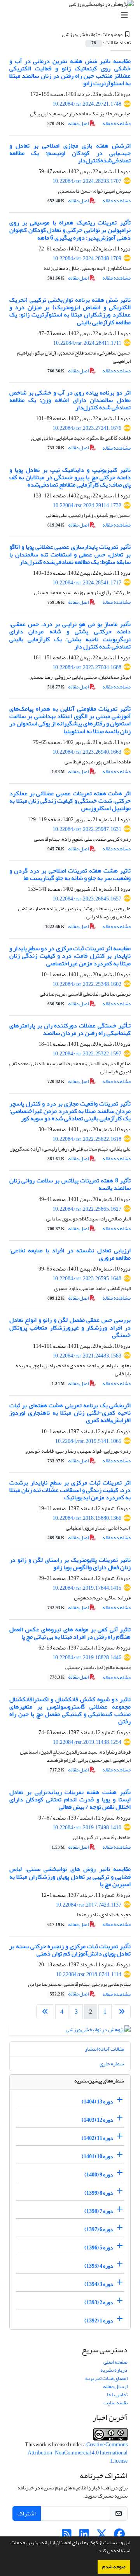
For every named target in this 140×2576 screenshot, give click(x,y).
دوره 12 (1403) (97, 2120)
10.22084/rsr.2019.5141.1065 (88, 1441)
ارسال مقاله (115, 2386)
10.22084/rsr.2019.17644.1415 (87, 1588)
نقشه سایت (115, 2403)
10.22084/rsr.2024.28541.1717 (87, 583)
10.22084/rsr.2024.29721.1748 (87, 104)
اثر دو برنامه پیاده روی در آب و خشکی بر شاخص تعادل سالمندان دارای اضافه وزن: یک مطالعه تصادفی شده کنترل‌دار (70, 400)
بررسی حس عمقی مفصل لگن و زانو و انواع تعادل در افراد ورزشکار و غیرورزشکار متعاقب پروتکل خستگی (70, 1327)
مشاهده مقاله (116, 123)
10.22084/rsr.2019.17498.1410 (87, 1828)
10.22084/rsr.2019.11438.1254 (87, 1742)
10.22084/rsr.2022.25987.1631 (87, 829)
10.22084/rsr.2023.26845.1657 (87, 899)
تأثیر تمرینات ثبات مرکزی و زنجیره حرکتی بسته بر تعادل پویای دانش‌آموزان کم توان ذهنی (70, 1950)
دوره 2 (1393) (99, 2302)
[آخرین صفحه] (45, 2012)
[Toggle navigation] (72, 15)
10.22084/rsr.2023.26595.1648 (87, 1278)
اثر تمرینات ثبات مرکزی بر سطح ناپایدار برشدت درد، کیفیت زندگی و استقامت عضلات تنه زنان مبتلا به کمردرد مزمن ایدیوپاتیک (70, 1490)
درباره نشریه (114, 2370)
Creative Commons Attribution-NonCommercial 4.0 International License (78, 2453)
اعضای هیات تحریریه (106, 2378)
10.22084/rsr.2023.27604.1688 (87, 667)
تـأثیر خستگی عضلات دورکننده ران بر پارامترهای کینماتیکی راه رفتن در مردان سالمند (70, 1029)
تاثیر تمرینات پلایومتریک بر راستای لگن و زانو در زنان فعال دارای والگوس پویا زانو (70, 1564)
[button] (95, 2552)
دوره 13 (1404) (97, 2102)
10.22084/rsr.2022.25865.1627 (87, 1209)
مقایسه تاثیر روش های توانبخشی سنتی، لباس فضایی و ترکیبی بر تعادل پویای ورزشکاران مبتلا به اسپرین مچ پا (70, 1876)
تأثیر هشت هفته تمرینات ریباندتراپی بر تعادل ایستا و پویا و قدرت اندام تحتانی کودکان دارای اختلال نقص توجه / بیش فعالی (70, 1799)
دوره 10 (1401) (97, 2156)
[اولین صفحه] (122, 2012)
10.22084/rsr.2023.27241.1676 (87, 428)
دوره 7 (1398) (99, 2211)
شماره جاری (112, 2064)
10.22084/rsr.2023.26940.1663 (87, 752)
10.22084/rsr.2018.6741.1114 (89, 1974)
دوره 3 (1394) (99, 2284)
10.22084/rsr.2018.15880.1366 (87, 1518)
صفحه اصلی (115, 2362)
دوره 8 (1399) (99, 2193)
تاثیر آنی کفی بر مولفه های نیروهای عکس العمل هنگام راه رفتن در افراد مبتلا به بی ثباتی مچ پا (70, 1633)
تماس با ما (117, 2394)
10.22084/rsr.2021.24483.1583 (87, 1356)
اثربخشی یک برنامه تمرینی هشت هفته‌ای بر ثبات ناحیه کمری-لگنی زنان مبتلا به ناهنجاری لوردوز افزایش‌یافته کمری (70, 1413)
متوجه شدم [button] (114, 2567)
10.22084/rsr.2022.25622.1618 (87, 1139)
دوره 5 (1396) (99, 2248)
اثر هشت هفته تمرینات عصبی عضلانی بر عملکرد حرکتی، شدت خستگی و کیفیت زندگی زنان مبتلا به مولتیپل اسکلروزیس (70, 801)
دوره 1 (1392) (99, 2321)
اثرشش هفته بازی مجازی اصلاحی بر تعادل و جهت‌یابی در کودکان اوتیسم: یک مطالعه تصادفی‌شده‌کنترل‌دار (70, 153)
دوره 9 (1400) (99, 2175)
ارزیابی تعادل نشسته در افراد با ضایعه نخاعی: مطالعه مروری (70, 1254)
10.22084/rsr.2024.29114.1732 (87, 505)
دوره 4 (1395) (99, 2266)
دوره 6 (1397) (99, 2229)
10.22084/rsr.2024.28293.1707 (87, 181)
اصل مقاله (68, 123)
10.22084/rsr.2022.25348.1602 (87, 984)
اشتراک (27, 2513)
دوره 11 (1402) (97, 2138)
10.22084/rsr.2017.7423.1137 (88, 1905)
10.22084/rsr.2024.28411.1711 (87, 343)
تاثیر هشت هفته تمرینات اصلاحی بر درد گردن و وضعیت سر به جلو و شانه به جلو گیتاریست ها (70, 874)
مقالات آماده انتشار (104, 2049)
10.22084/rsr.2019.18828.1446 (87, 1657)
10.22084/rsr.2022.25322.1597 (87, 1054)
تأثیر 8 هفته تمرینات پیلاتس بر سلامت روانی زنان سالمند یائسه (70, 1184)
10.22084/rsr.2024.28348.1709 (87, 258)
